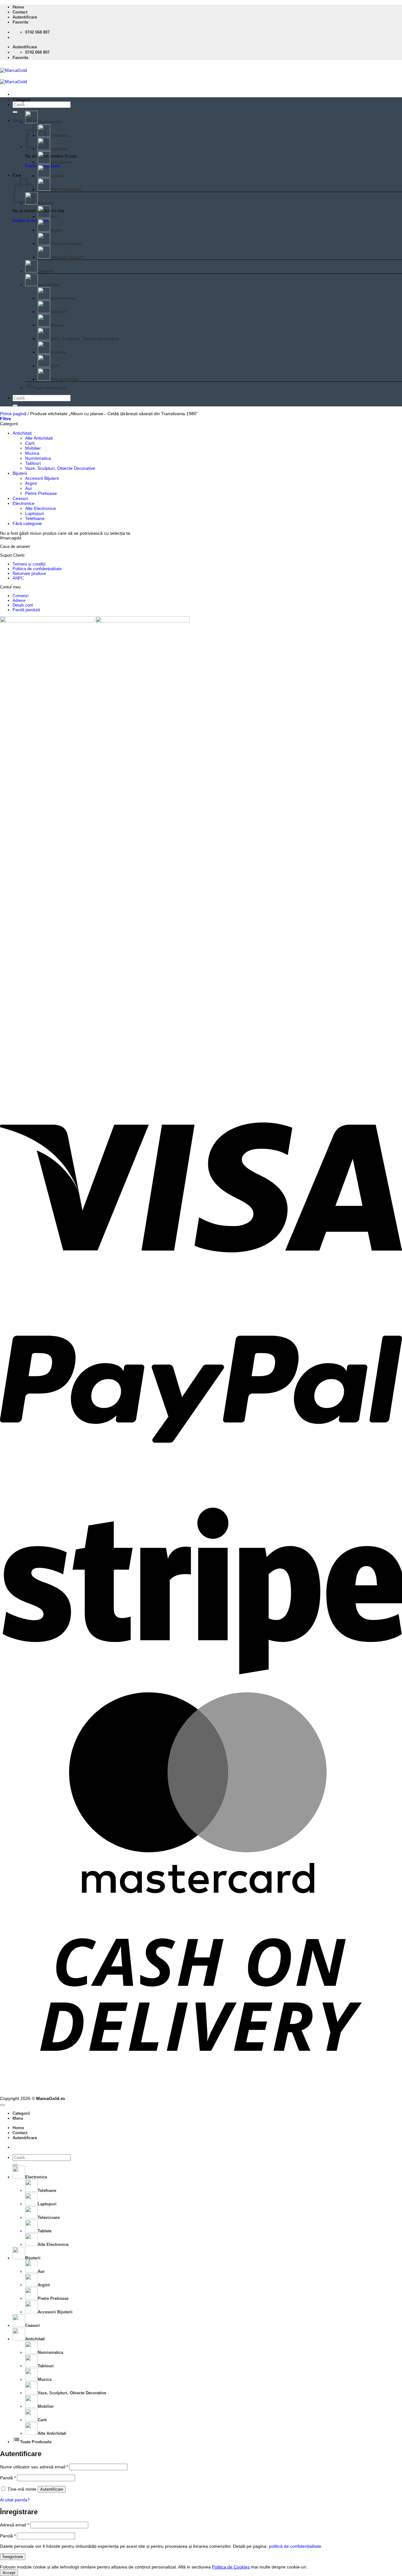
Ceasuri (46, 271)
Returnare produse (29, 573)
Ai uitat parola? (15, 2500)
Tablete (57, 176)
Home (18, 7)
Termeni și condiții (29, 564)
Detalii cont (23, 605)
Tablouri (58, 312)
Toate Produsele (46, 388)
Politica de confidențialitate (37, 569)
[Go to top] (3, 2105)
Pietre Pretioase (66, 244)
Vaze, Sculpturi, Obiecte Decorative (84, 339)
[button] (25, 17)
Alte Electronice (66, 189)
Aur (54, 217)
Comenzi (21, 596)
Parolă (8, 2478)
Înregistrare (13, 2557)
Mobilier (58, 352)
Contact (20, 12)
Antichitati (49, 285)
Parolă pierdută (26, 610)
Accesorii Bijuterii (68, 257)
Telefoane (60, 135)
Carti (55, 366)
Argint (56, 230)
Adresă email (14, 2525)
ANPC (18, 578)
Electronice (50, 122)
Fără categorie (27, 523)
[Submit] (15, 112)
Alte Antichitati (65, 379)
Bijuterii (46, 203)
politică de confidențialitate (295, 2546)
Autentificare (52, 2489)
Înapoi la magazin (30, 220)
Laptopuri (60, 149)
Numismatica (63, 298)
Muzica (57, 325)
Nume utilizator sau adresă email (34, 2467)
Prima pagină (13, 414)
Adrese (19, 600)
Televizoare (61, 162)
